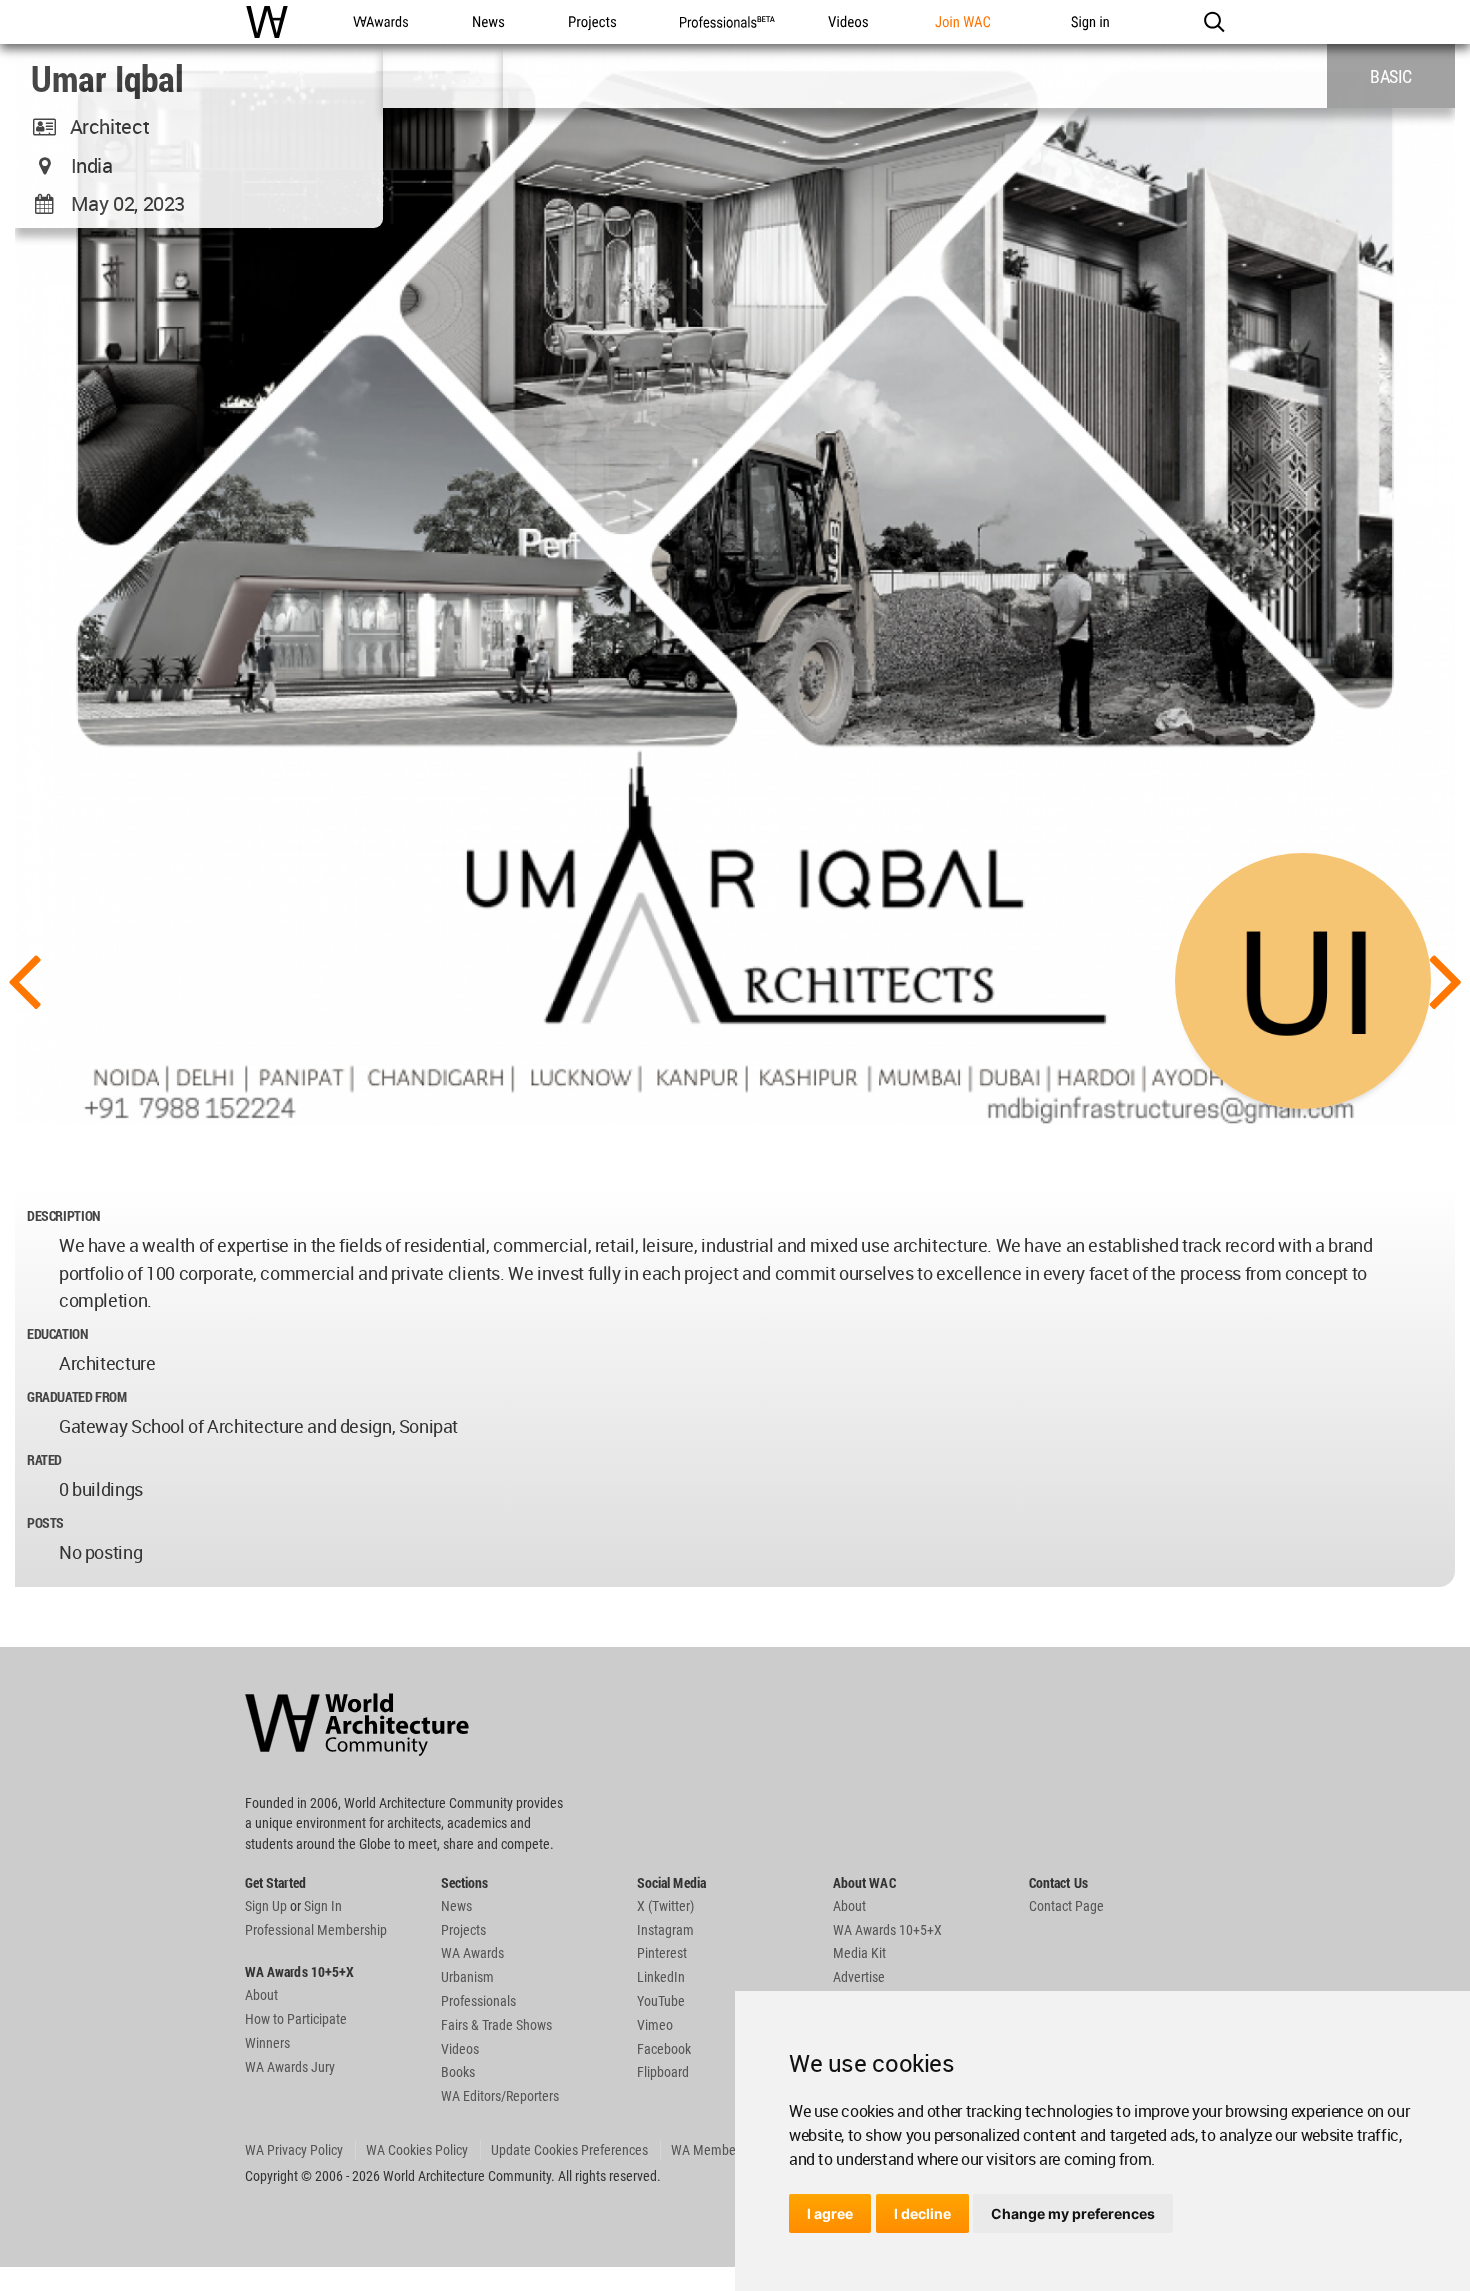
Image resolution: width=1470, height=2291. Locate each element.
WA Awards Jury (290, 2067)
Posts (45, 1522)
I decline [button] (922, 2213)
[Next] (1446, 979)
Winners (267, 2043)
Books (458, 2072)
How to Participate (296, 2019)
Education (57, 1333)
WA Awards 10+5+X (887, 1930)
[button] (1213, 22)
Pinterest (662, 1953)
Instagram (665, 1930)
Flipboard (663, 2072)
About (261, 1995)
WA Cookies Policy (417, 2150)
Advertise (859, 1977)
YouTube (661, 2001)
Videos (460, 2049)
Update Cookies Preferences (569, 2150)
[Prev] (24, 979)
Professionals (478, 2001)
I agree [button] (830, 2213)
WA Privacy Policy (294, 2150)
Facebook (664, 2049)
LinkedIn (661, 1977)
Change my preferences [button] (1073, 2213)
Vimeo (655, 2025)
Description (63, 1215)
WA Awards (472, 1953)
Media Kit (859, 1953)
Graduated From (77, 1396)
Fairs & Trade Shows (496, 2025)
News (456, 1906)
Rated (44, 1459)
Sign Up (266, 1906)
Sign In (323, 1906)
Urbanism (467, 1977)
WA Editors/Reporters (500, 2096)
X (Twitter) (665, 1906)
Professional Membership (316, 1930)
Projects (463, 1930)
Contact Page (1066, 1906)
